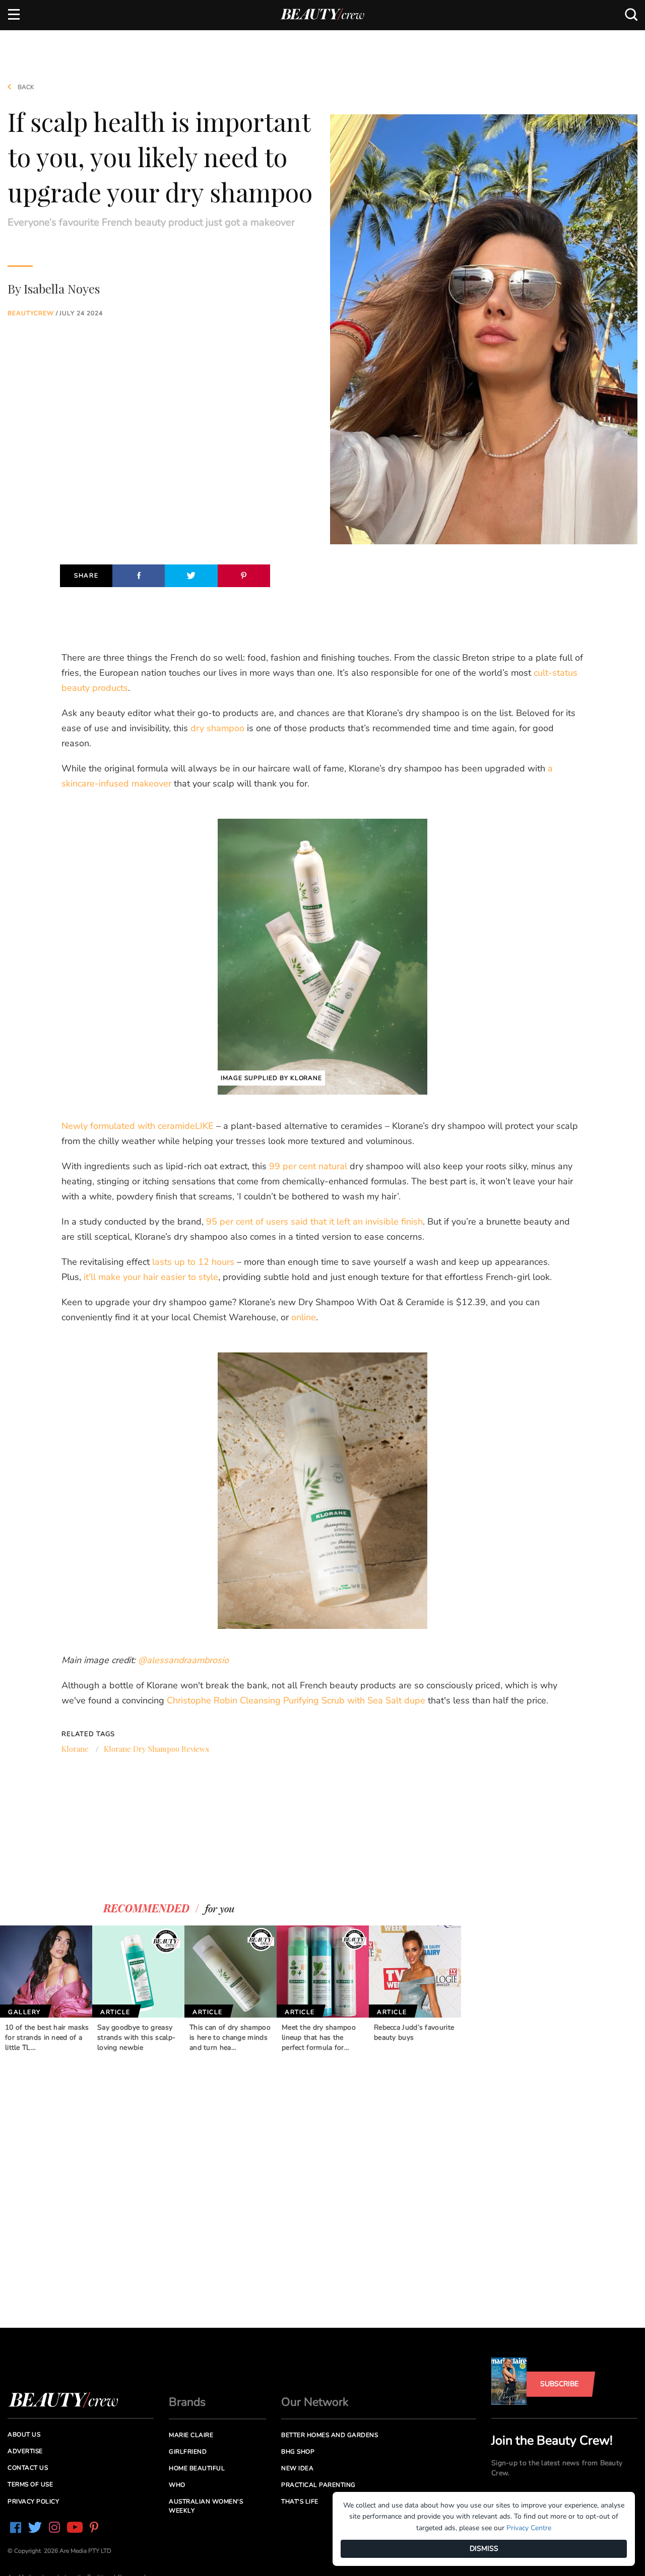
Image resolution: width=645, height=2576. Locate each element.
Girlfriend (188, 2452)
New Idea (297, 2468)
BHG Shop (298, 2452)
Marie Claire (191, 2435)
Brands (187, 2402)
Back (25, 87)
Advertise (25, 2451)
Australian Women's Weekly (206, 2506)
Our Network (315, 2402)
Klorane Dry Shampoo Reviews (156, 1749)
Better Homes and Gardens (330, 2435)
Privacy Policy (33, 2501)
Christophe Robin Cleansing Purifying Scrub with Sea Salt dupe (296, 1700)
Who (177, 2485)
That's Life (300, 2501)
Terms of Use (30, 2484)
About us (24, 2435)
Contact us (28, 2468)
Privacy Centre (529, 2528)
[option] (46, 1989)
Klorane (75, 1749)
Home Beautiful (197, 2468)
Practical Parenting (318, 2485)
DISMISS (484, 2549)
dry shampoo (217, 728)
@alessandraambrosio (183, 1660)
